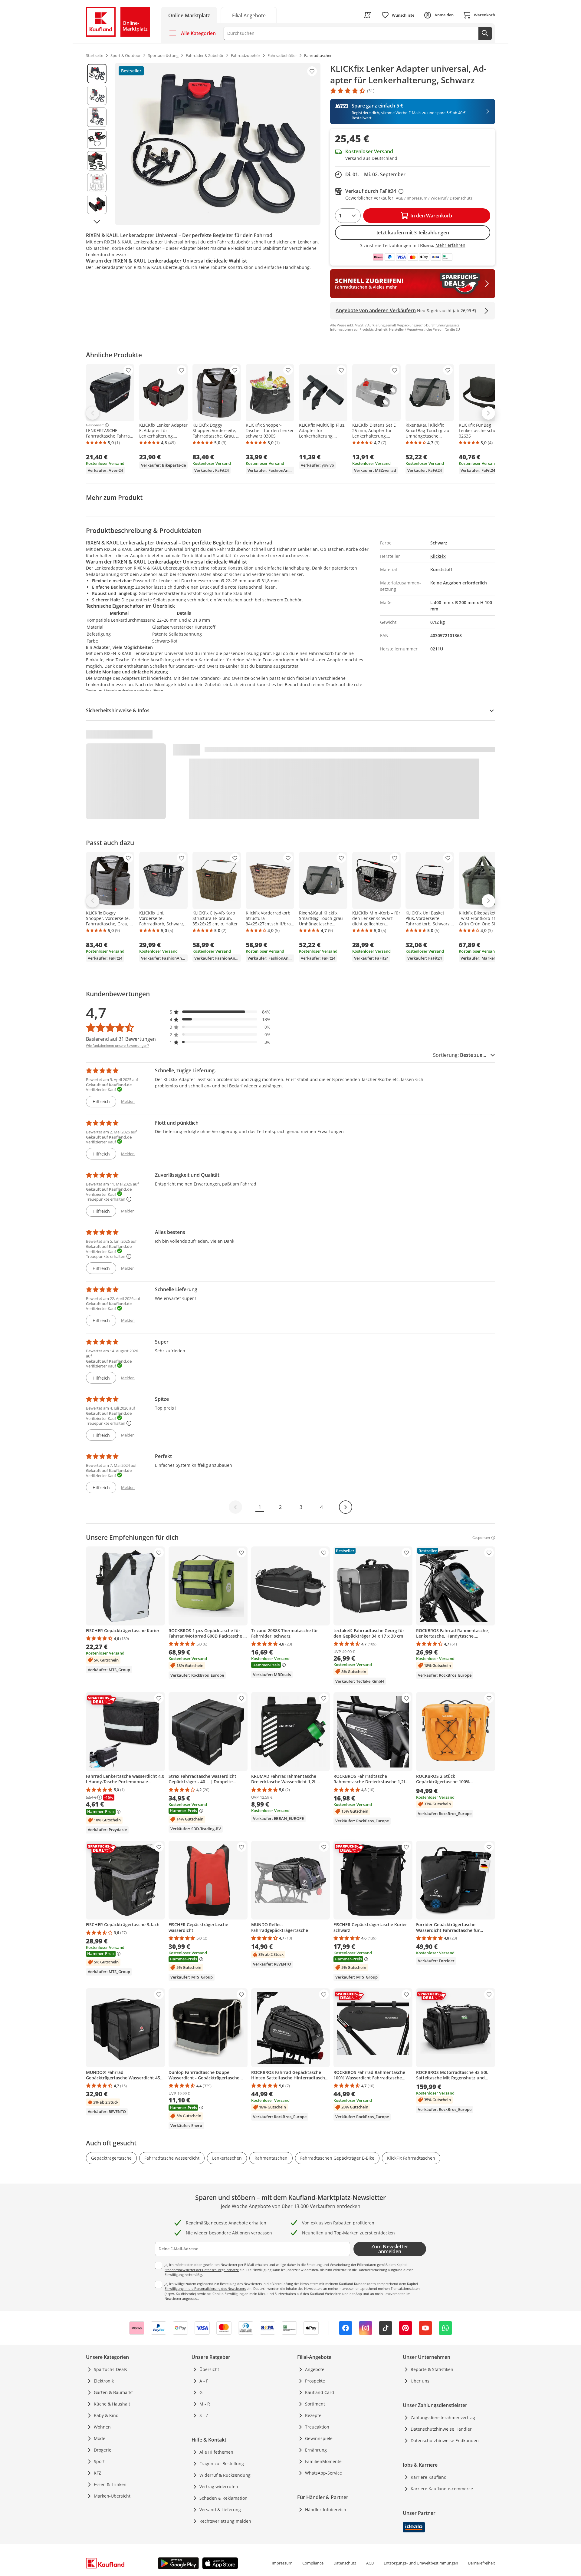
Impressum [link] (282, 2563)
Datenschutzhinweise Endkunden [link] (445, 2440)
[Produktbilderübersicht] (97, 144)
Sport (99, 2461)
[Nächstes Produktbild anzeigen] (97, 222)
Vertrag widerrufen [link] (219, 2487)
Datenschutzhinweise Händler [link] (441, 2429)
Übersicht (209, 2369)
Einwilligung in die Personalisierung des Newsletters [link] (205, 2288)
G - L (204, 2392)
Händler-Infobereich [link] (326, 2510)
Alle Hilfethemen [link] (216, 2452)
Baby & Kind (106, 2415)
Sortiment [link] (315, 2404)
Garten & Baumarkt (113, 2392)
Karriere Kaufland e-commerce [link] (442, 2489)
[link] (249, 15)
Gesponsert (95, 425)
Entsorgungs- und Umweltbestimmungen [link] (421, 2563)
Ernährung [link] (316, 2450)
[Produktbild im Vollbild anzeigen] (218, 144)
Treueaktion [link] (317, 2427)
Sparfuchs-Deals (110, 2369)
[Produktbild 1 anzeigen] (97, 74)
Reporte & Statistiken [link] (432, 2369)
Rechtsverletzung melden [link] (225, 2521)
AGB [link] (370, 2563)
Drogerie (103, 2450)
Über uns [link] (420, 2381)
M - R (205, 2404)
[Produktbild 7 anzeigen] (97, 204)
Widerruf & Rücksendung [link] (225, 2475)
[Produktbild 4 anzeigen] (97, 139)
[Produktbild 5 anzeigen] (97, 161)
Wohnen (102, 2427)
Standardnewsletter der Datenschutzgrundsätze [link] (202, 2270)
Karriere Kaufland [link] (429, 2477)
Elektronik (104, 2381)
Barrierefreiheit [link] (482, 2563)
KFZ (97, 2473)
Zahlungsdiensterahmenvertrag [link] (443, 2417)
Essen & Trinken (110, 2484)
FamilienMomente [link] (323, 2461)
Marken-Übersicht (112, 2496)
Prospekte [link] (315, 2381)
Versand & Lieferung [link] (220, 2510)
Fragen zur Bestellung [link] (222, 2464)
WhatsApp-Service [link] (323, 2473)
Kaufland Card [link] (320, 2392)
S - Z (204, 2415)
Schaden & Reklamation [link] (223, 2498)
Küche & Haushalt (112, 2404)
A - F (204, 2381)
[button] (220, 1012)
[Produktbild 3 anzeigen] (97, 117)
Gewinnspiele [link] (319, 2438)
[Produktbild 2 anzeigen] (97, 95)
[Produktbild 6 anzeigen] (97, 183)
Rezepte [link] (313, 2415)
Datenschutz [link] (345, 2563)
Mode (100, 2438)
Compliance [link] (313, 2563)
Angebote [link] (315, 2369)
